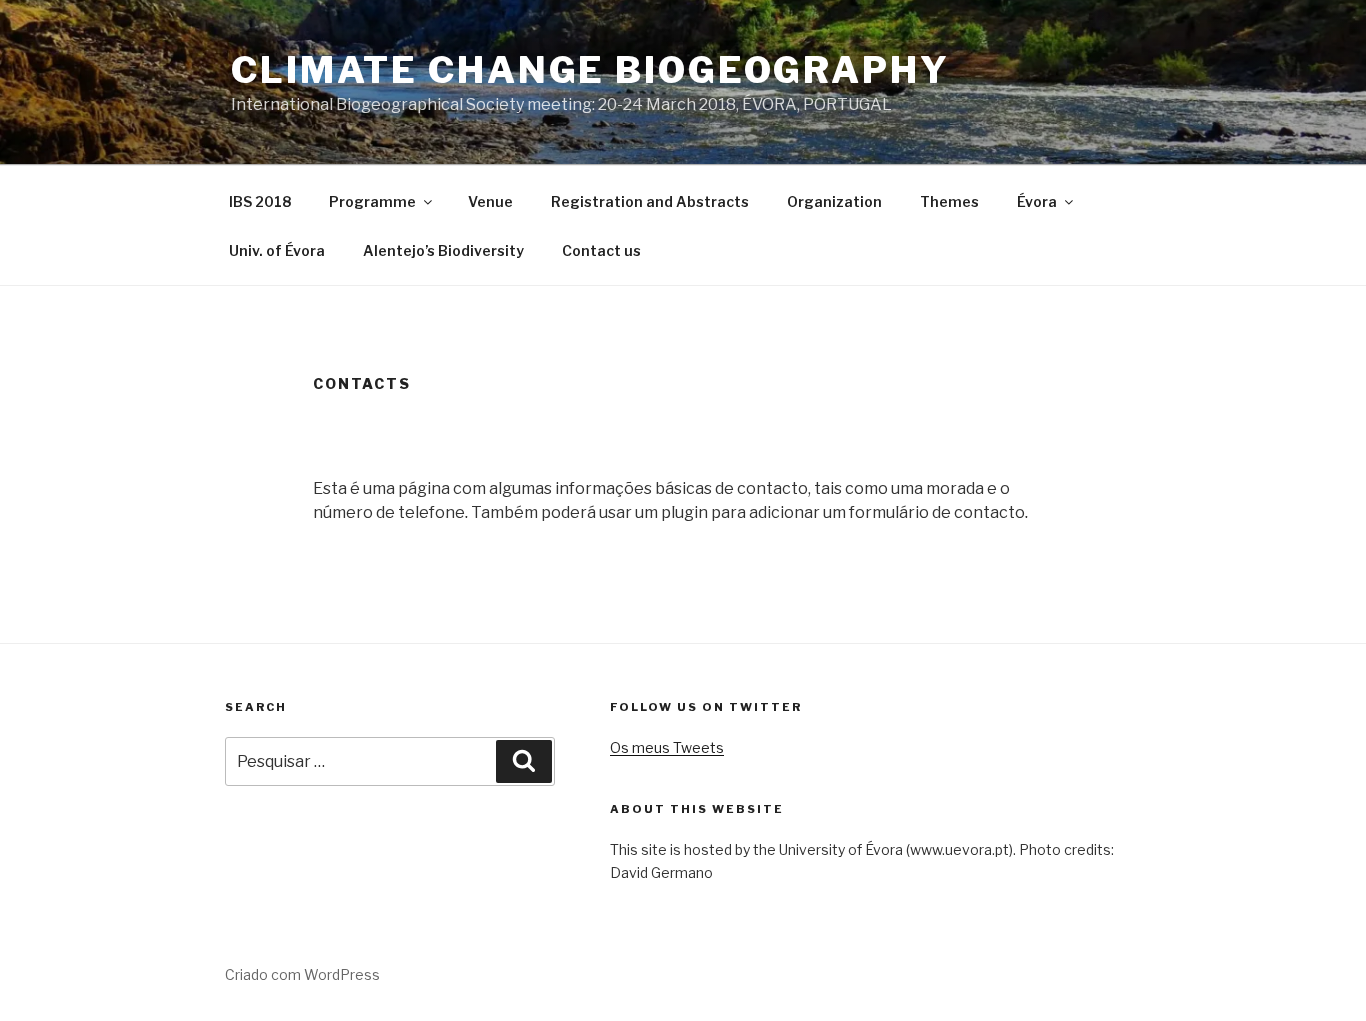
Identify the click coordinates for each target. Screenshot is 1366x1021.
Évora (1037, 201)
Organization (834, 201)
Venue (490, 201)
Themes (949, 201)
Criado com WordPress (302, 974)
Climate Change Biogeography (590, 70)
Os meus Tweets (667, 747)
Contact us (601, 250)
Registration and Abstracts (650, 201)
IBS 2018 (260, 201)
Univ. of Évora (277, 250)
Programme (372, 201)
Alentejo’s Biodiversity (443, 250)
